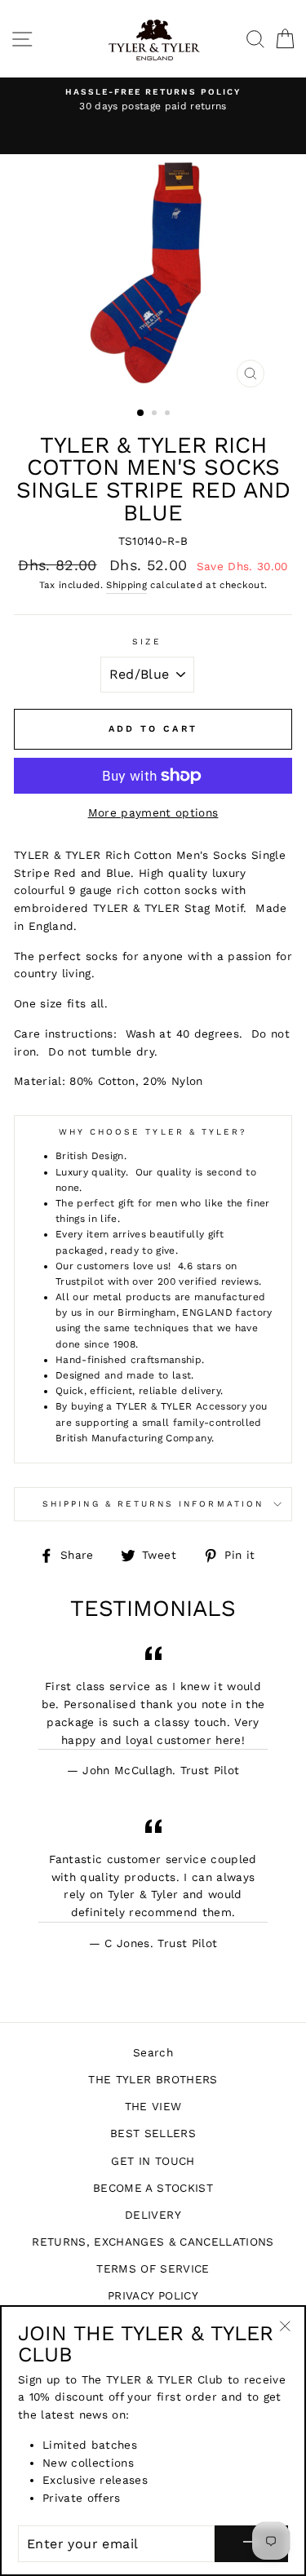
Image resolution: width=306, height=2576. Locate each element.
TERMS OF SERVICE (153, 2268)
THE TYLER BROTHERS (153, 2079)
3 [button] (169, 414)
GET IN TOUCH (153, 2161)
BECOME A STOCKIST (153, 2188)
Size (146, 642)
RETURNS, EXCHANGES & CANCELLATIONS (153, 2242)
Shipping (126, 585)
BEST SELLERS (153, 2133)
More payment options (153, 812)
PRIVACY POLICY (153, 2295)
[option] (153, 100)
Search (153, 2052)
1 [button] (141, 414)
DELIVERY (153, 2215)
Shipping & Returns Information (153, 1504)
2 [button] (156, 414)
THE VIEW (153, 2106)
